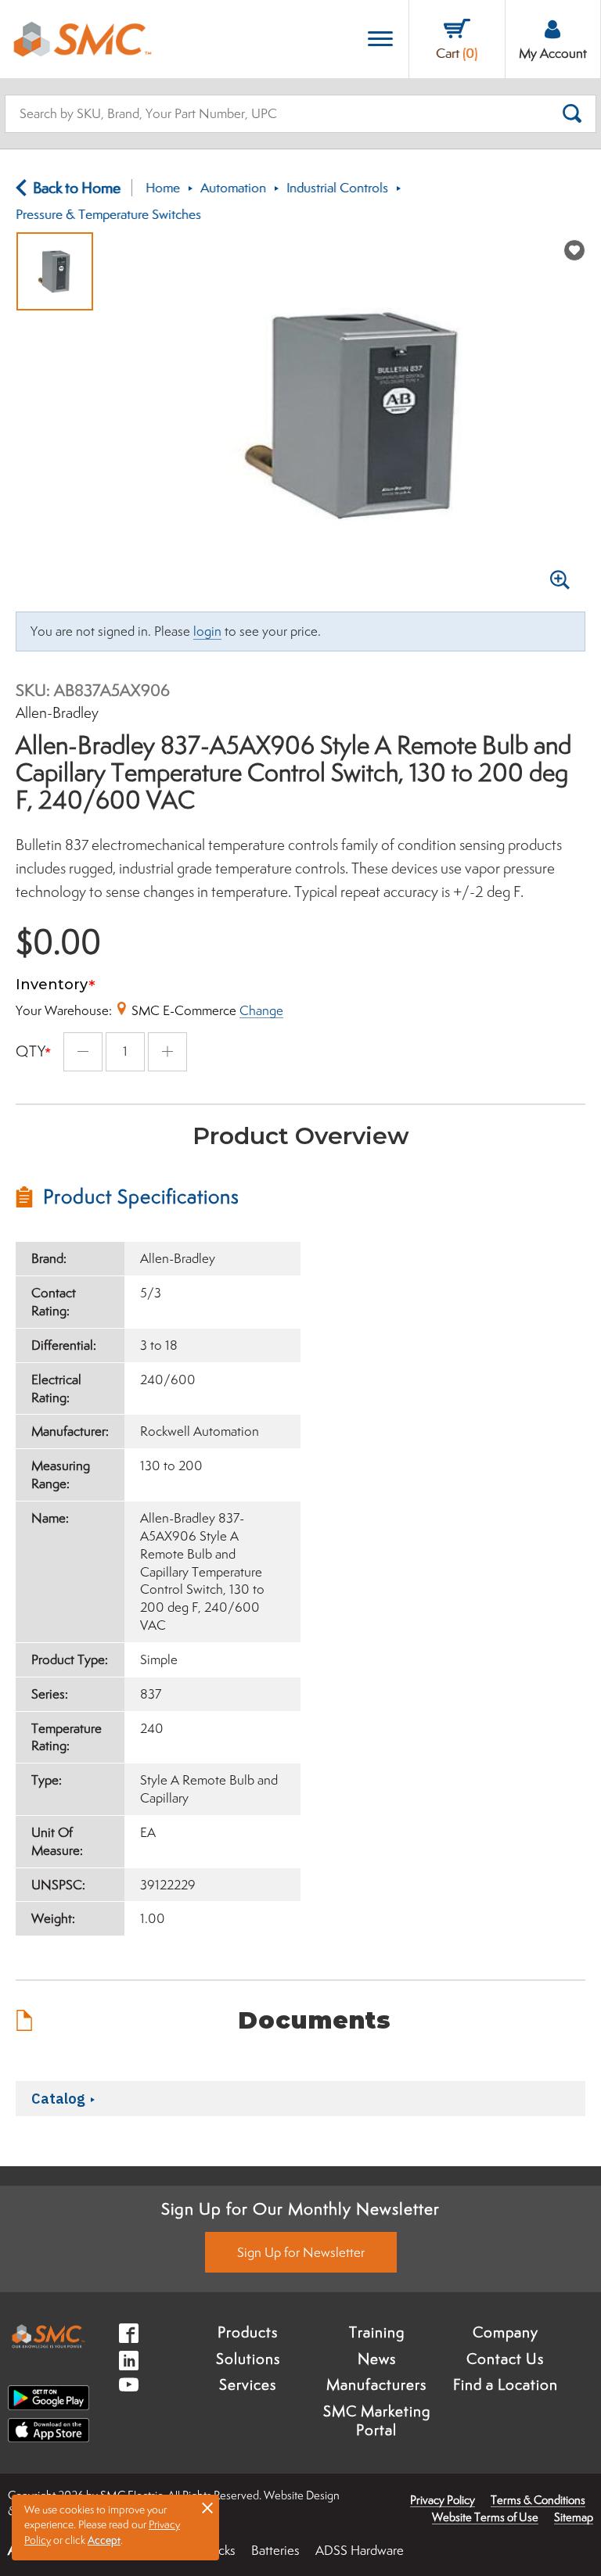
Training (377, 2332)
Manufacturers (376, 2384)
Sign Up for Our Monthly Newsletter (300, 2208)
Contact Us (505, 2359)
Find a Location (506, 2384)
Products (248, 2332)
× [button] (207, 2507)
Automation (233, 188)
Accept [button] (104, 2540)
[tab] (158, 1197)
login (207, 631)
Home (163, 188)
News (377, 2359)
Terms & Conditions (538, 2500)
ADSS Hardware (360, 2550)
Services (248, 2384)
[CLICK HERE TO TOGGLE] (380, 39)
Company (506, 2332)
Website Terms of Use (485, 2517)
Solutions (248, 2359)
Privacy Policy (443, 2500)
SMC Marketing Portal (377, 2420)
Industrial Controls (337, 188)
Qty (31, 1051)
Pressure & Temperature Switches (108, 214)
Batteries (275, 2550)
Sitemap (574, 2517)
